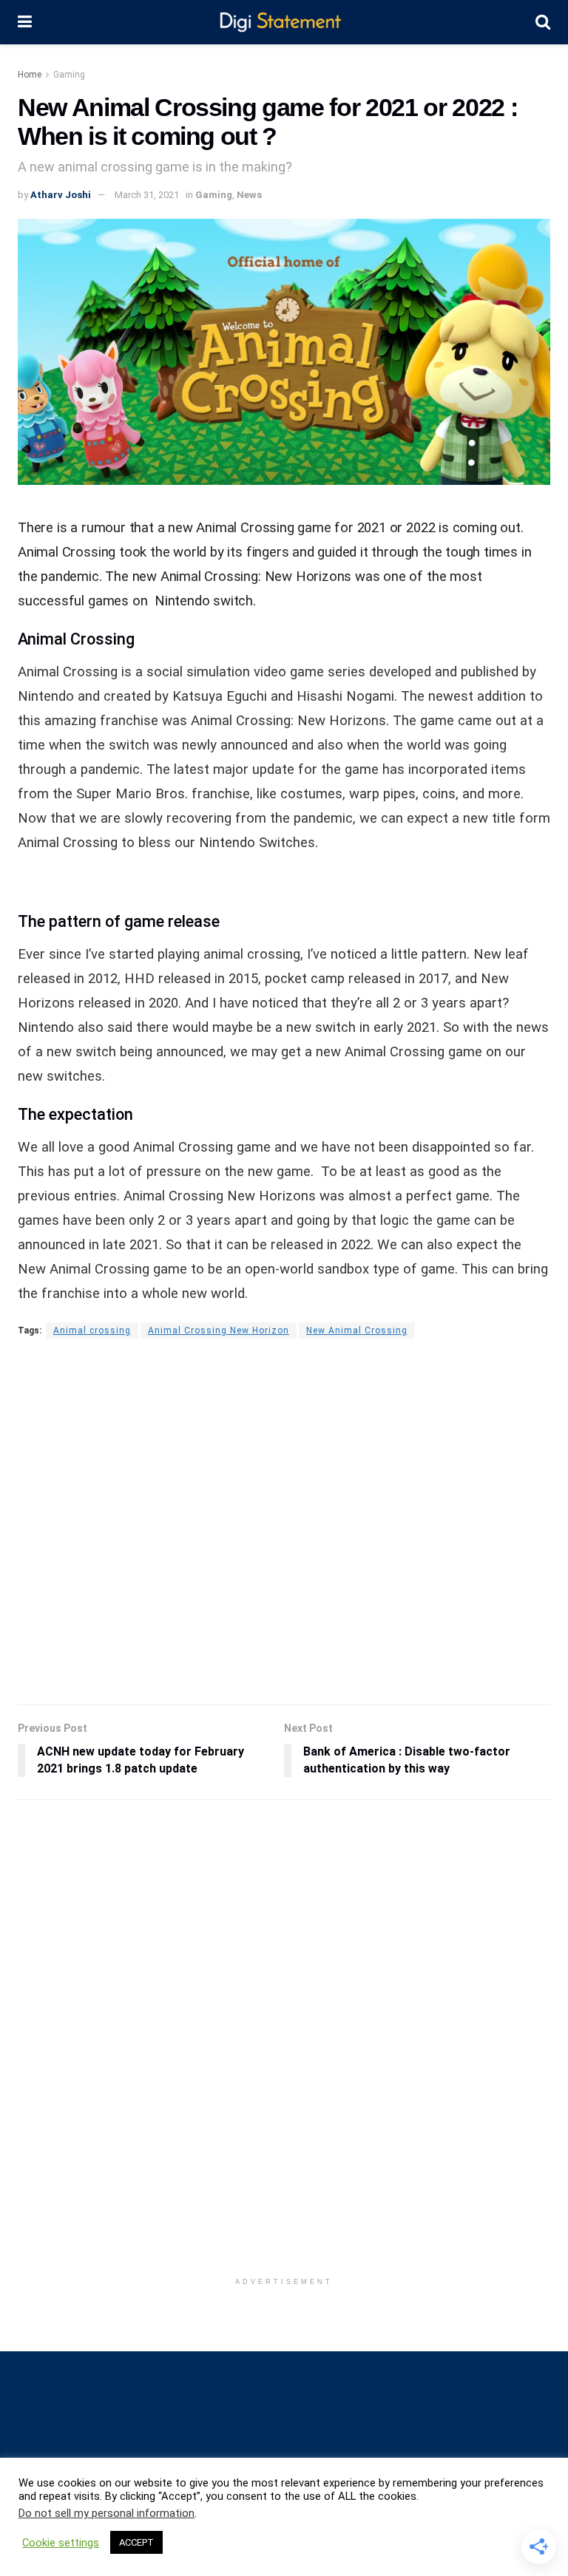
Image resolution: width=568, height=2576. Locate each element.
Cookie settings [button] (61, 2543)
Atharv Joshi (61, 195)
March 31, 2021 (147, 195)
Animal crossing (92, 1331)
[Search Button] (543, 22)
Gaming (69, 75)
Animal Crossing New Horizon (219, 1331)
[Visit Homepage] (284, 23)
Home (30, 75)
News (249, 195)
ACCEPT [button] (136, 2542)
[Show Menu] (25, 22)
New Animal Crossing (357, 1331)
